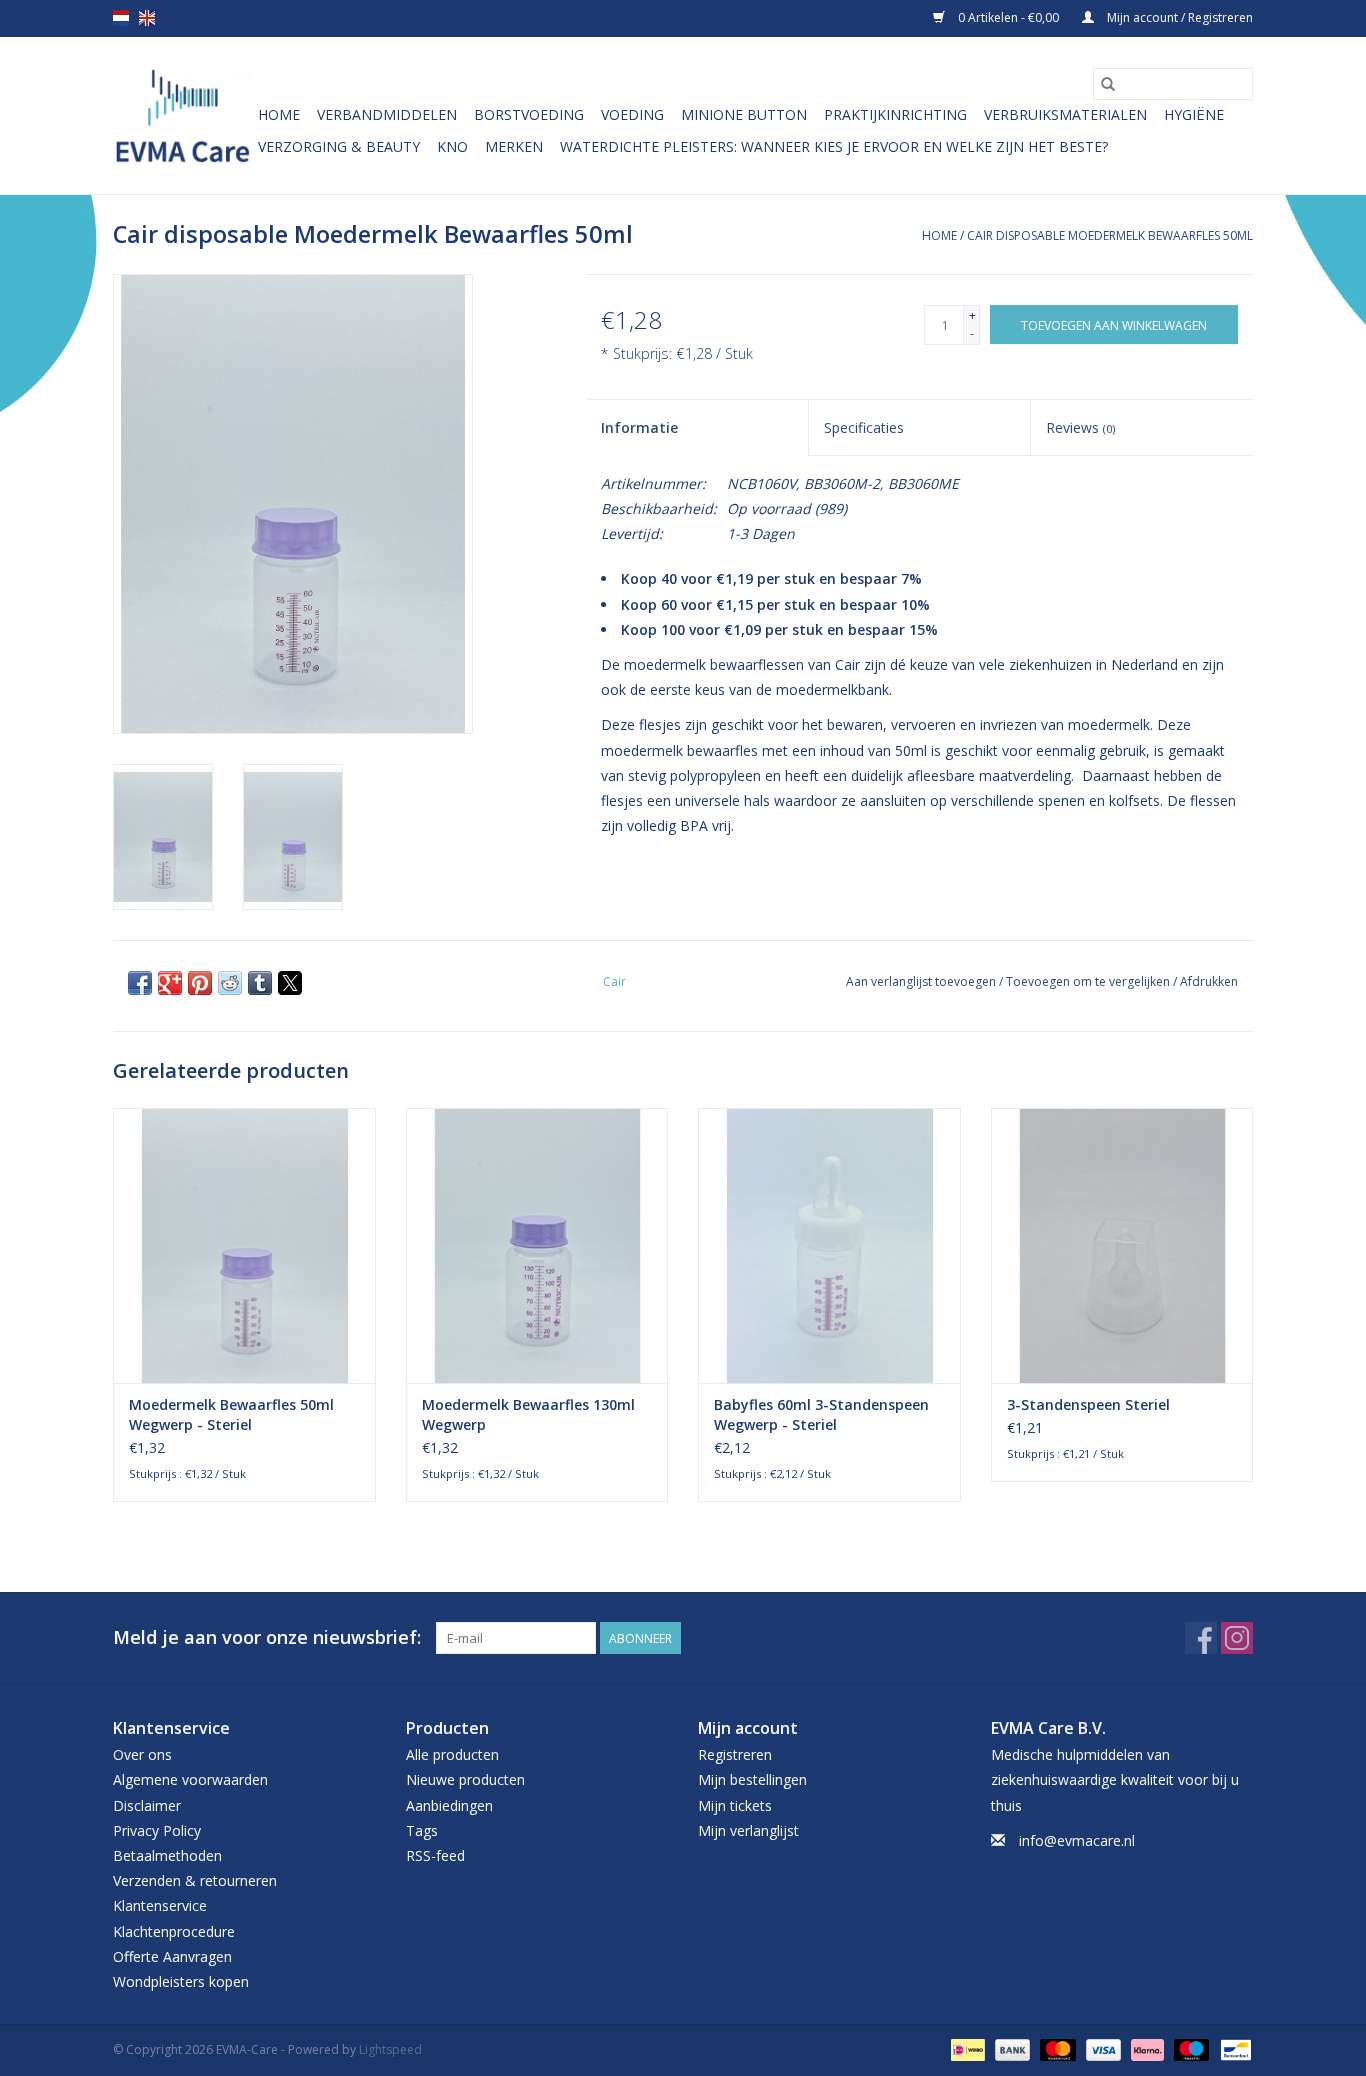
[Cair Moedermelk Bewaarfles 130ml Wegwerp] (537, 1245)
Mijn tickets (735, 1805)
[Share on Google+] (170, 983)
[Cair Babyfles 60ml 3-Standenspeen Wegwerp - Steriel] (829, 1245)
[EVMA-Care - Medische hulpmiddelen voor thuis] (182, 115)
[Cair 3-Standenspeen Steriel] (1122, 1245)
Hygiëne (1194, 114)
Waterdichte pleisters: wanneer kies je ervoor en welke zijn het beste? (834, 146)
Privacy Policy (157, 1830)
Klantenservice (160, 1905)
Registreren (735, 1754)
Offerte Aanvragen (172, 1956)
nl (121, 18)
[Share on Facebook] (140, 983)
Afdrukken (1209, 981)
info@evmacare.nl (1077, 1840)
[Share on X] (290, 983)
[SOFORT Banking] (1145, 2048)
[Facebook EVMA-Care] (1201, 1638)
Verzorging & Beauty (339, 146)
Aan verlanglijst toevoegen (922, 981)
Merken (514, 146)
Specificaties (864, 427)
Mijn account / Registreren (1178, 17)
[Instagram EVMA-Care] (1237, 1638)
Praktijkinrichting (895, 114)
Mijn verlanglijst (748, 1830)
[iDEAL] (966, 2048)
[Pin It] (200, 983)
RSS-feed (435, 1855)
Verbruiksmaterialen (1065, 114)
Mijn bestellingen (752, 1779)
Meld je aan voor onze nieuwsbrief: (267, 1637)
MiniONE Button (744, 114)
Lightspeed (390, 2049)
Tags (422, 1830)
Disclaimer (147, 1805)
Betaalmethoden (167, 1855)
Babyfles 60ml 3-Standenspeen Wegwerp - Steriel (821, 1414)
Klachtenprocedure (174, 1931)
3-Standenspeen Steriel (1088, 1404)
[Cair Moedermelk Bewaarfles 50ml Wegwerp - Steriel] (244, 1245)
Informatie (639, 427)
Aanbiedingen (449, 1805)
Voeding (632, 114)
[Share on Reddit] (230, 983)
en (147, 18)
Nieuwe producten (465, 1779)
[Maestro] (1189, 2048)
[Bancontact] (1232, 2048)
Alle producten (452, 1754)
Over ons (142, 1754)
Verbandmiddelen (387, 114)
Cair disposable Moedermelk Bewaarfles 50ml (1110, 235)
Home (279, 114)
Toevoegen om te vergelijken (1089, 981)
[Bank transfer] (1010, 2048)
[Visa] (1101, 2048)
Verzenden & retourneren (195, 1880)
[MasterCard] (1055, 2048)
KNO (452, 146)
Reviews (1080, 427)
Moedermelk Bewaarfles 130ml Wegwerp (528, 1414)
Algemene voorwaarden (190, 1779)
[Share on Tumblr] (260, 983)
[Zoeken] (1108, 84)
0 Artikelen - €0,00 (1008, 17)
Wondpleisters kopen (181, 1981)
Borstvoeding (529, 114)
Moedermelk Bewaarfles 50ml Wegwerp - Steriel (231, 1414)
